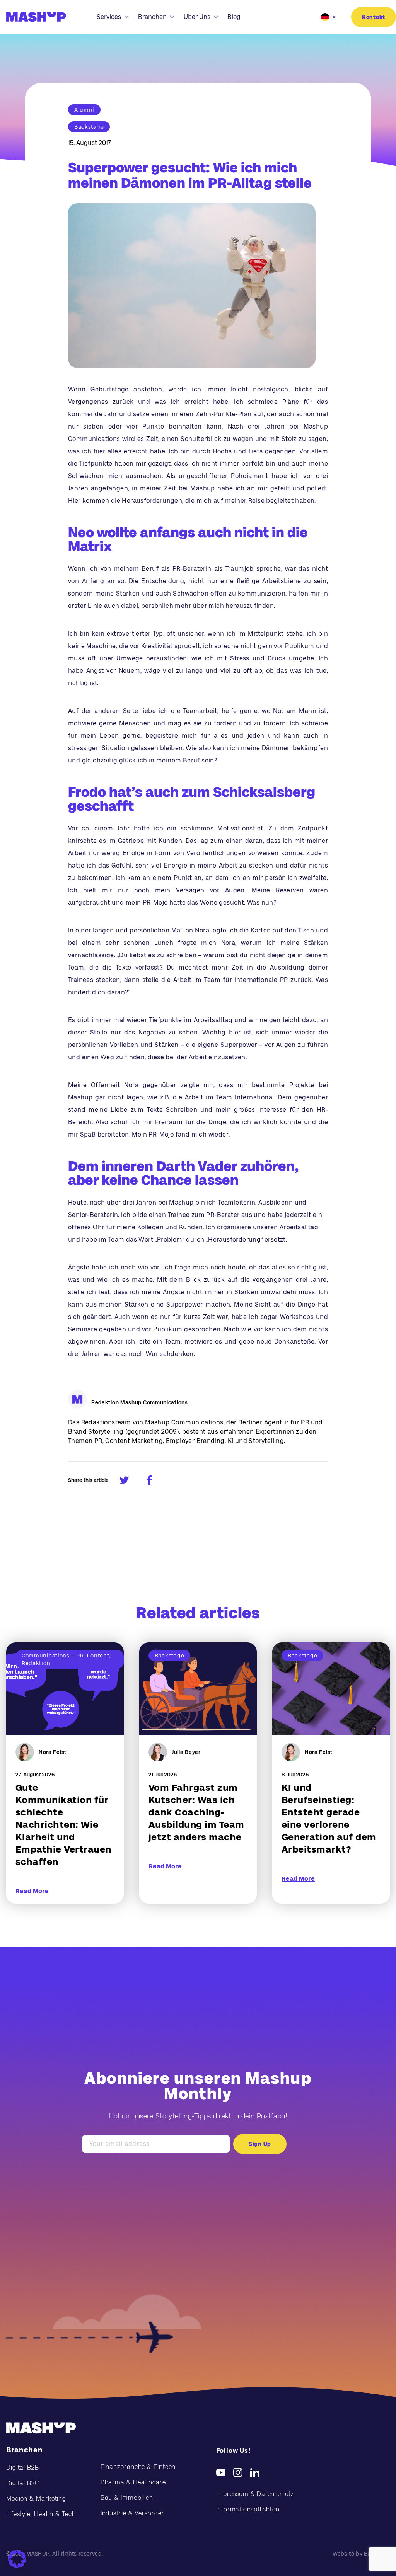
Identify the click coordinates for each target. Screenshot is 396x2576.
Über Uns (197, 17)
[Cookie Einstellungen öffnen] (17, 2559)
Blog (234, 17)
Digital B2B (23, 2468)
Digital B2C (23, 2483)
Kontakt (374, 17)
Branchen (152, 17)
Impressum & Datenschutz (255, 2494)
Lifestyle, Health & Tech (41, 2514)
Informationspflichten (248, 2509)
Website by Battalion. (361, 2554)
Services (109, 17)
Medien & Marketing (36, 2499)
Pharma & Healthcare (133, 2482)
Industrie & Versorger (132, 2513)
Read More (32, 1891)
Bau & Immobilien (127, 2498)
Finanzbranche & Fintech (138, 2467)
